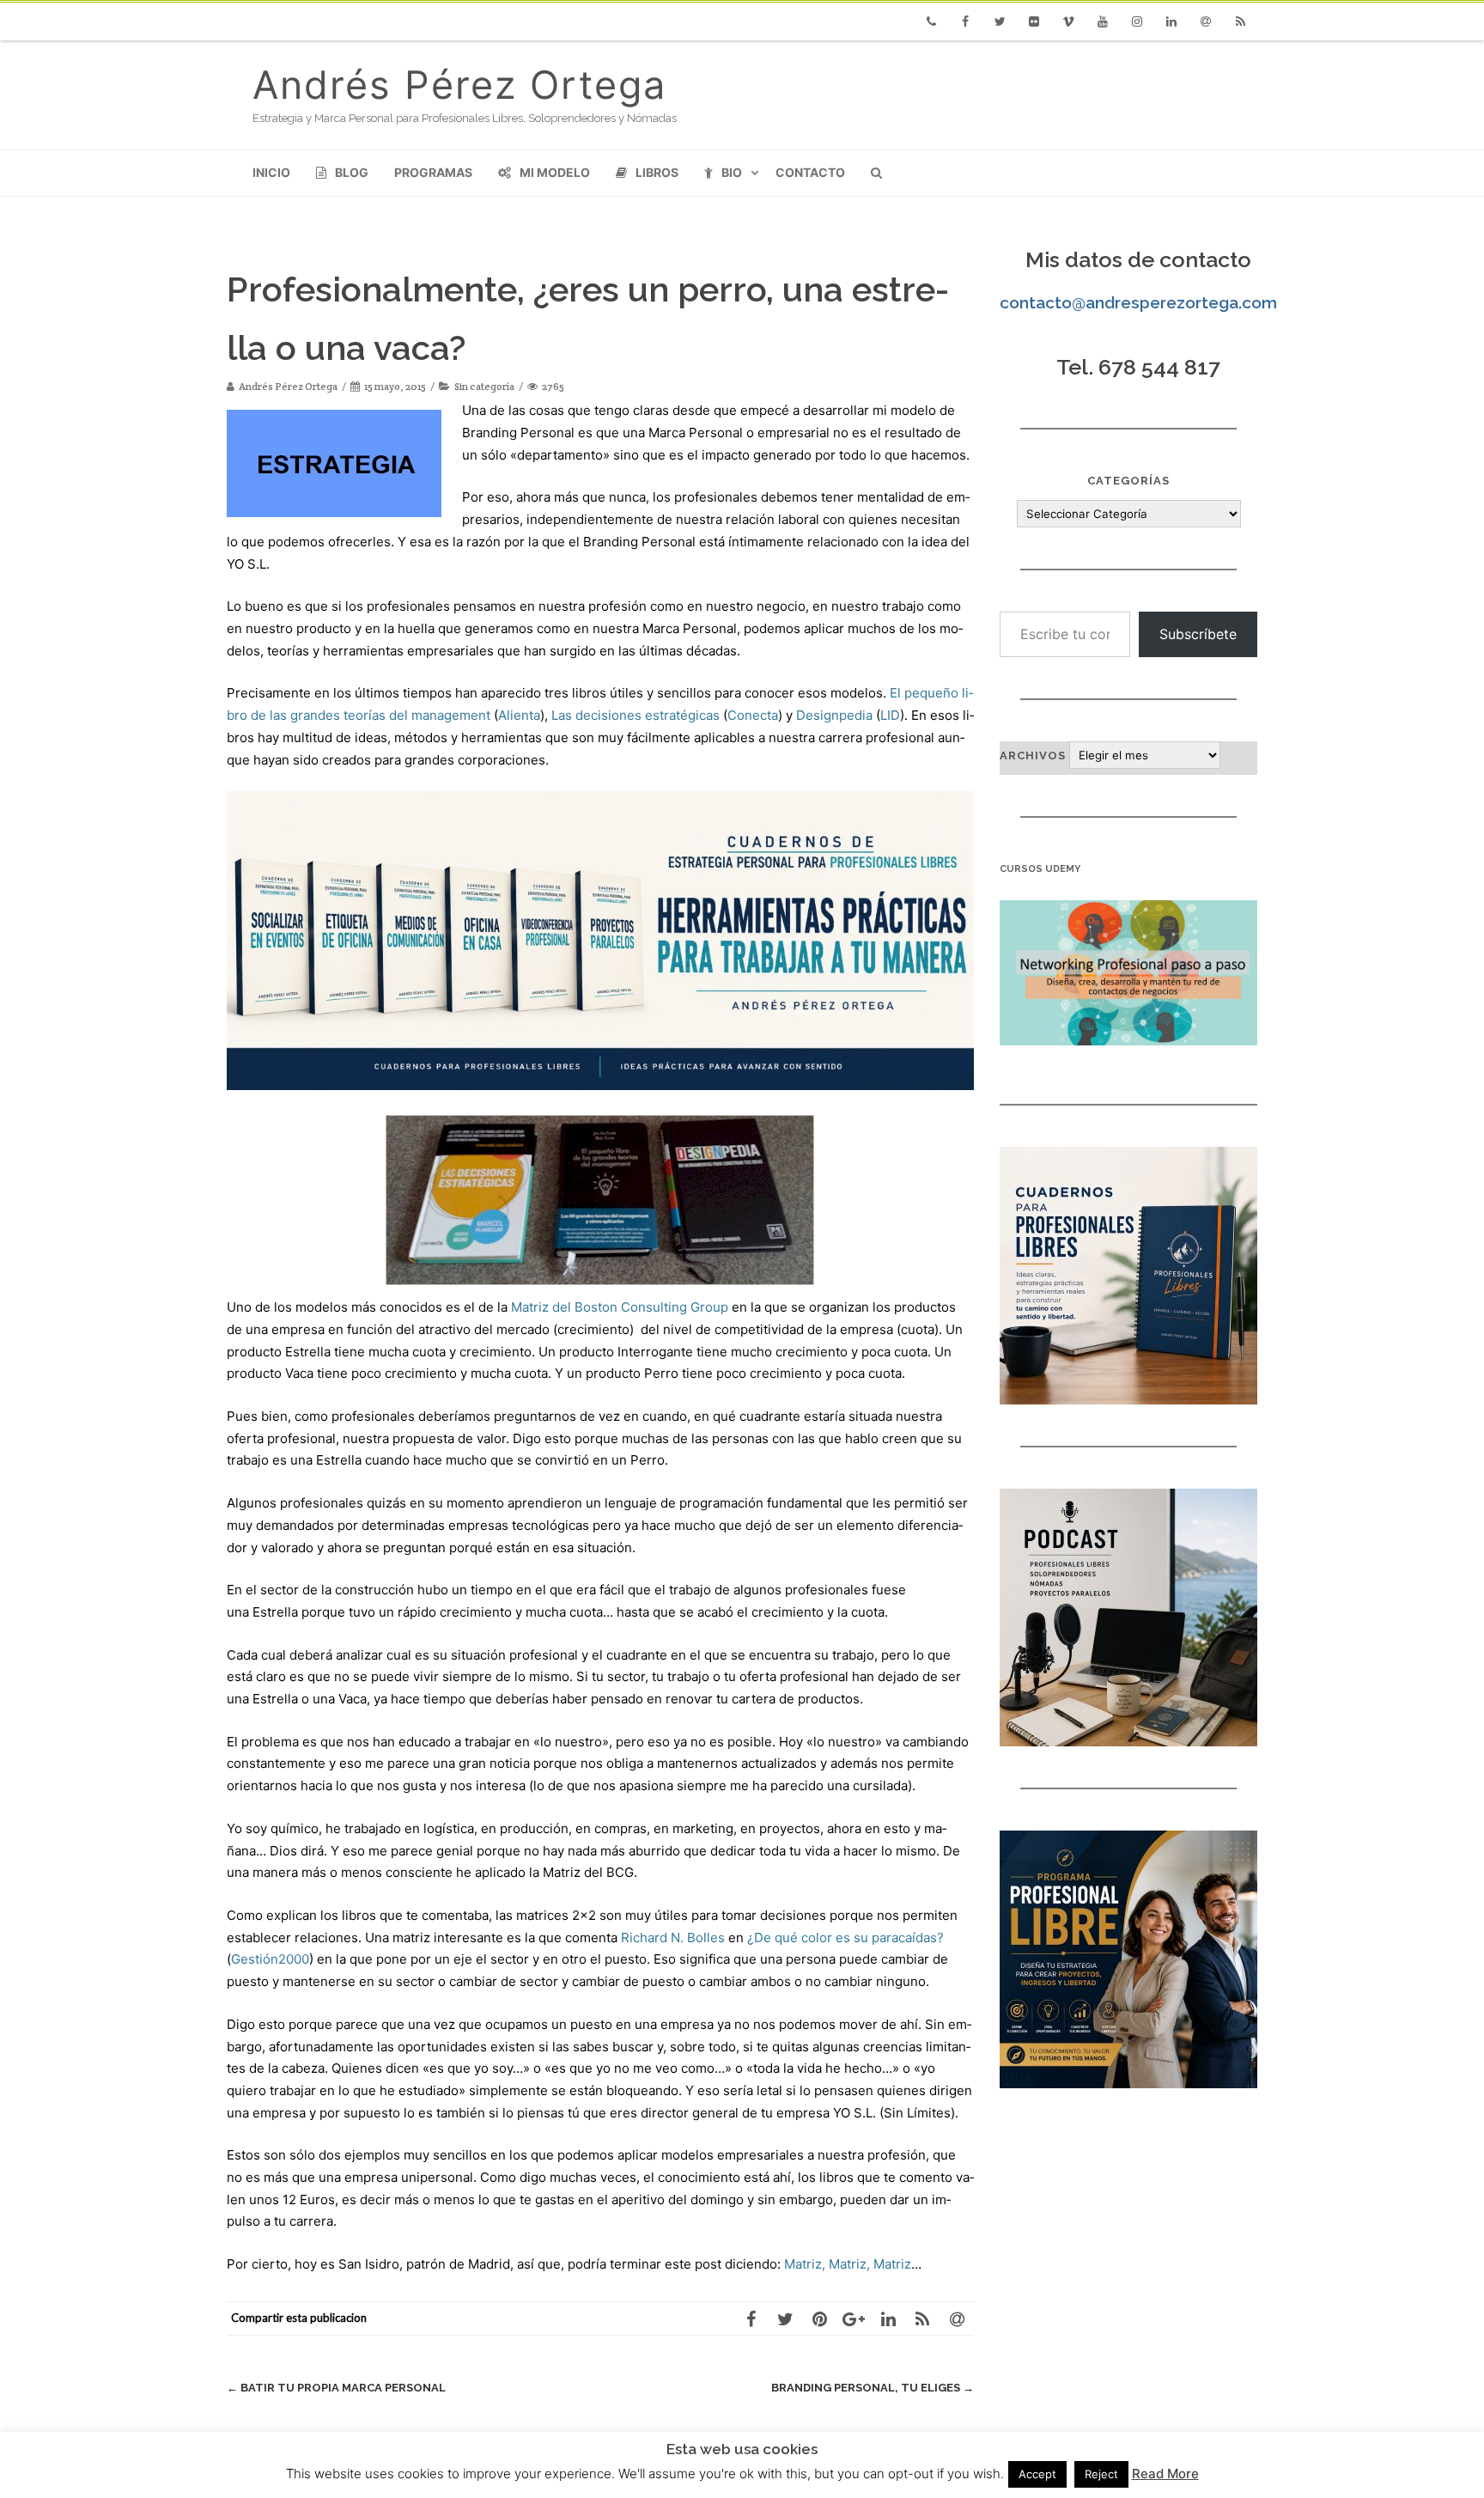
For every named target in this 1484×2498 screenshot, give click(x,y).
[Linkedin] (1171, 21)
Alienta (519, 715)
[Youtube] (1103, 21)
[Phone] (931, 21)
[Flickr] (1034, 21)
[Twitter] (1000, 21)
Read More (1165, 2474)
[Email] (1206, 21)
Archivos (1033, 755)
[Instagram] (1137, 21)
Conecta (753, 715)
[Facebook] (965, 21)
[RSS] (1240, 21)
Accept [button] (1037, 2474)
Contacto (810, 172)
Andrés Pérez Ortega (459, 85)
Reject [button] (1101, 2474)
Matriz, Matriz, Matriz (848, 2264)
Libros (657, 172)
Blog (352, 172)
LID (890, 715)
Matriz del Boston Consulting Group (620, 1307)
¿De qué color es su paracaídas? (845, 1937)
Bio (732, 172)
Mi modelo (555, 172)
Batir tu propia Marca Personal (336, 2388)
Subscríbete (1198, 634)
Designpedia (834, 715)
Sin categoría (484, 386)
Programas (433, 172)
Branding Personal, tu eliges (873, 2388)
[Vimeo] (1068, 21)
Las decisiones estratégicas (636, 715)
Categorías (1128, 481)
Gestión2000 (270, 1959)
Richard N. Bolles (673, 1937)
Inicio (271, 172)
